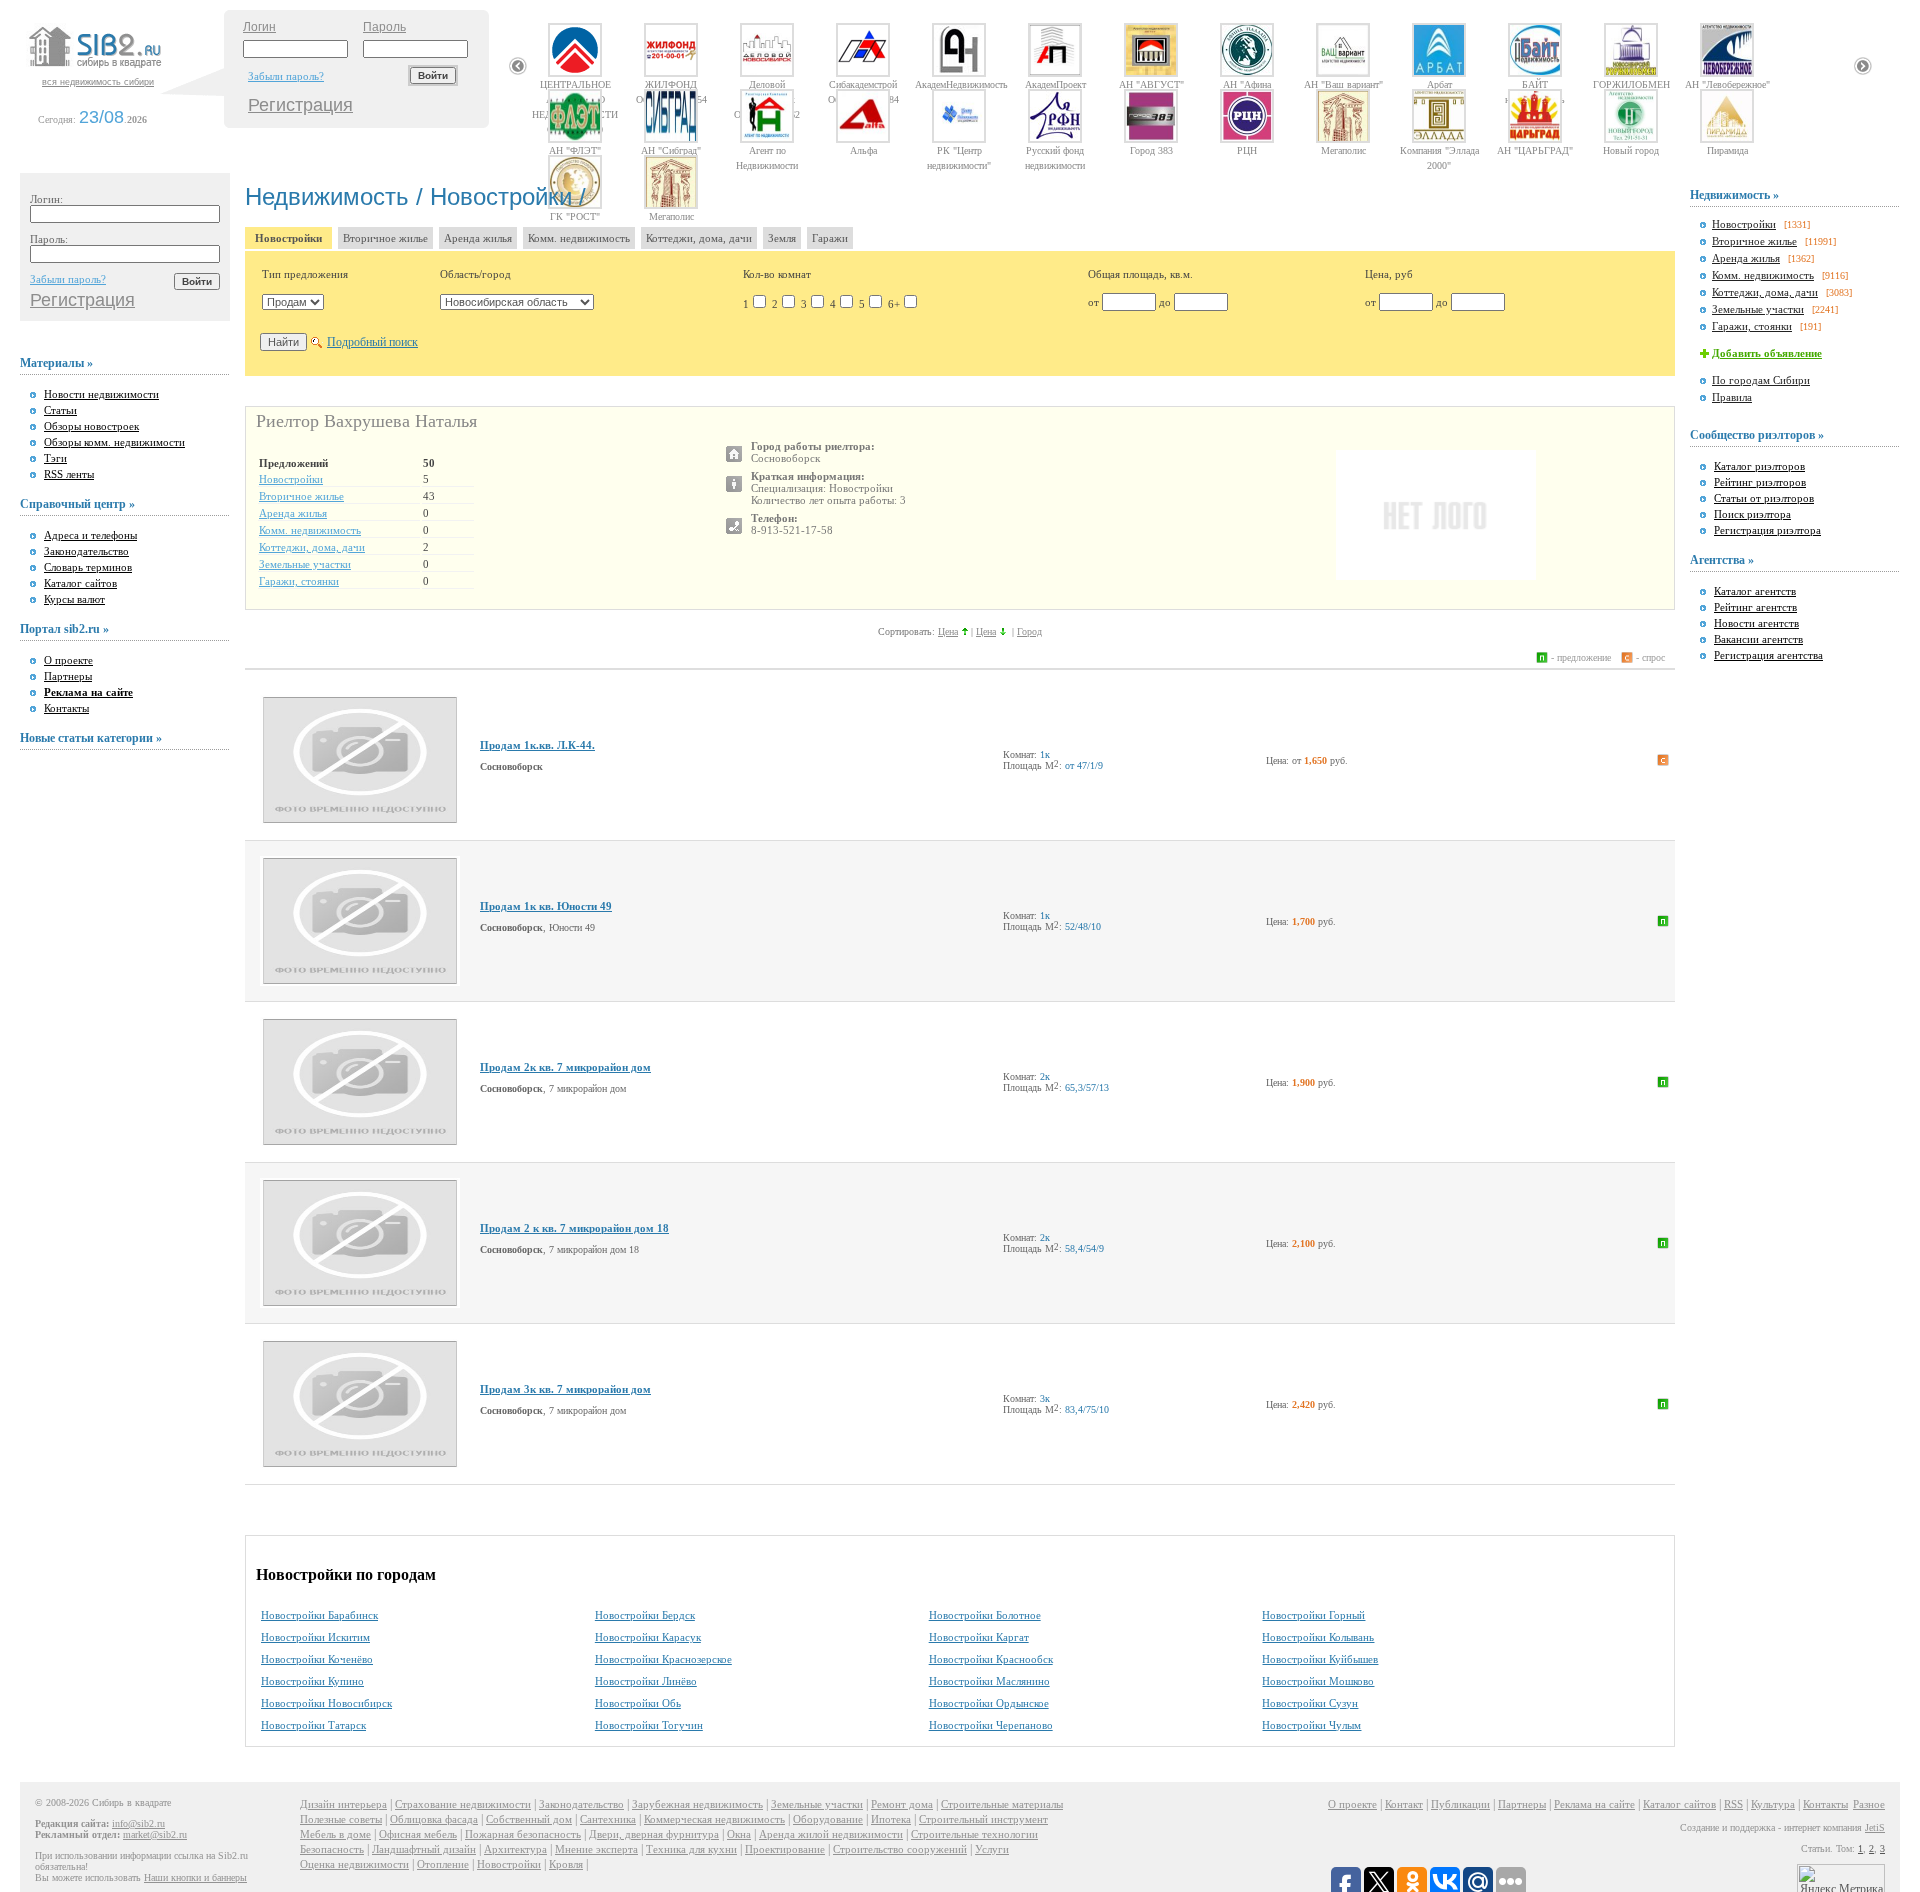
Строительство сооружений (900, 1849)
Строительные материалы (1002, 1804)
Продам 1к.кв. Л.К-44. (537, 745)
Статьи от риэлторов (1764, 498)
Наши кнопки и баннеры (195, 1877)
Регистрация (300, 105)
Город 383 (1151, 150)
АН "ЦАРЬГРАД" (1535, 150)
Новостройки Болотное (985, 1615)
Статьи (60, 410)
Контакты (66, 708)
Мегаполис (1343, 150)
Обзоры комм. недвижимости (114, 442)
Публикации (1460, 1804)
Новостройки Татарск (313, 1725)
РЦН (1247, 150)
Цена (948, 631)
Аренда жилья (478, 238)
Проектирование (785, 1849)
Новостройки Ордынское (989, 1703)
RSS (1733, 1804)
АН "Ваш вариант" (1343, 84)
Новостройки (288, 238)
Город (1029, 631)
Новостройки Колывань (1318, 1637)
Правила (1732, 397)
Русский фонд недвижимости (1055, 150)
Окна (739, 1834)
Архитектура (515, 1849)
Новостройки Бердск (645, 1615)
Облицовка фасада (434, 1819)
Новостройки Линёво (646, 1681)
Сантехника (608, 1819)
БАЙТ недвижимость (1535, 84)
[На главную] (124, 69)
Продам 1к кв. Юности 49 (546, 906)
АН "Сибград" (671, 150)
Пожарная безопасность (523, 1834)
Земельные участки (305, 564)
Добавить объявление (1767, 353)
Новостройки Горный (1313, 1615)
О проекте (68, 660)
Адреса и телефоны (90, 535)
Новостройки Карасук (648, 1637)
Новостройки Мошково (1318, 1681)
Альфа (863, 150)
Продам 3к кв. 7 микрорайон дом (565, 1389)
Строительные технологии (974, 1834)
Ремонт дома (902, 1804)
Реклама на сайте (1594, 1804)
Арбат (1439, 84)
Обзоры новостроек (91, 426)
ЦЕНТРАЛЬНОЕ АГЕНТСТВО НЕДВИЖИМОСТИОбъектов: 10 (575, 84)
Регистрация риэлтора (1767, 530)
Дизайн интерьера (343, 1804)
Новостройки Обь (638, 1703)
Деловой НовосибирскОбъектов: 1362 (767, 84)
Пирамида (1727, 150)
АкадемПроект (1055, 84)
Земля (782, 238)
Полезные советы (341, 1819)
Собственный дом (529, 1819)
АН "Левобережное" (1727, 84)
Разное (1869, 1804)
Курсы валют (74, 599)
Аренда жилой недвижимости (831, 1834)
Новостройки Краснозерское (663, 1659)
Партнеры (68, 676)
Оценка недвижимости (354, 1864)
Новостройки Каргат (979, 1637)
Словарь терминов (88, 567)
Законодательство (86, 551)
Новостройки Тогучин (649, 1725)
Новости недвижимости (101, 394)
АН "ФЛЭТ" (575, 150)
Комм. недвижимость (579, 238)
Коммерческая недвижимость (714, 1819)
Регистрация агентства (1768, 655)
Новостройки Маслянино (989, 1681)
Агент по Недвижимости (767, 150)
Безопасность (332, 1849)
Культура (1773, 1804)
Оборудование (828, 1819)
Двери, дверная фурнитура (654, 1834)
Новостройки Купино (312, 1681)
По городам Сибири (1761, 380)
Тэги (55, 458)
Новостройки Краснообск (991, 1659)
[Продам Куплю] (293, 302)
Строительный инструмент (983, 1819)
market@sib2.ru (155, 1834)
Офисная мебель (418, 1834)
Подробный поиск (372, 342)
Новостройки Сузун (1310, 1703)
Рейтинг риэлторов (1760, 482)
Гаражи (830, 238)
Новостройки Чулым (1311, 1725)
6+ (894, 304)
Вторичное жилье (385, 238)
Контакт (1404, 1804)
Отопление (443, 1864)
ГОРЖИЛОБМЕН (1631, 84)
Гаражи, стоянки (299, 581)
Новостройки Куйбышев (1320, 1659)
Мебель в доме (335, 1834)
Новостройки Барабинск (319, 1615)
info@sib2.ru (138, 1823)
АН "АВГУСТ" (1151, 84)
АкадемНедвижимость (959, 84)
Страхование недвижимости (463, 1804)
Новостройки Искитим (315, 1637)
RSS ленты (69, 474)
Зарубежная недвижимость (697, 1804)
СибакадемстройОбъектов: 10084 (863, 84)
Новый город (1631, 150)
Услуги (992, 1849)
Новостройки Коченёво (317, 1659)
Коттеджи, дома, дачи (699, 238)
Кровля (566, 1864)
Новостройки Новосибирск (326, 1703)
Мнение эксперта (596, 1849)
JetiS (1875, 1827)
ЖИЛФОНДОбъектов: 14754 (671, 84)
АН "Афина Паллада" (1247, 84)
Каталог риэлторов (1759, 466)
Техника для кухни (691, 1849)
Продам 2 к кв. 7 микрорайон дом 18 (574, 1228)
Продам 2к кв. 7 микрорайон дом (565, 1067)
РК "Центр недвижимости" (959, 150)
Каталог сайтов (80, 583)
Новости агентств (1756, 623)
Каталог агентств (1755, 591)
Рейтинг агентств (1755, 607)
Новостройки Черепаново (991, 1725)
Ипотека (891, 1819)
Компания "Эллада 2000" (1439, 150)
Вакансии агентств (1758, 639)
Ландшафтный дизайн (424, 1849)
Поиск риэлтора (1752, 514)
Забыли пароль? (286, 76)
